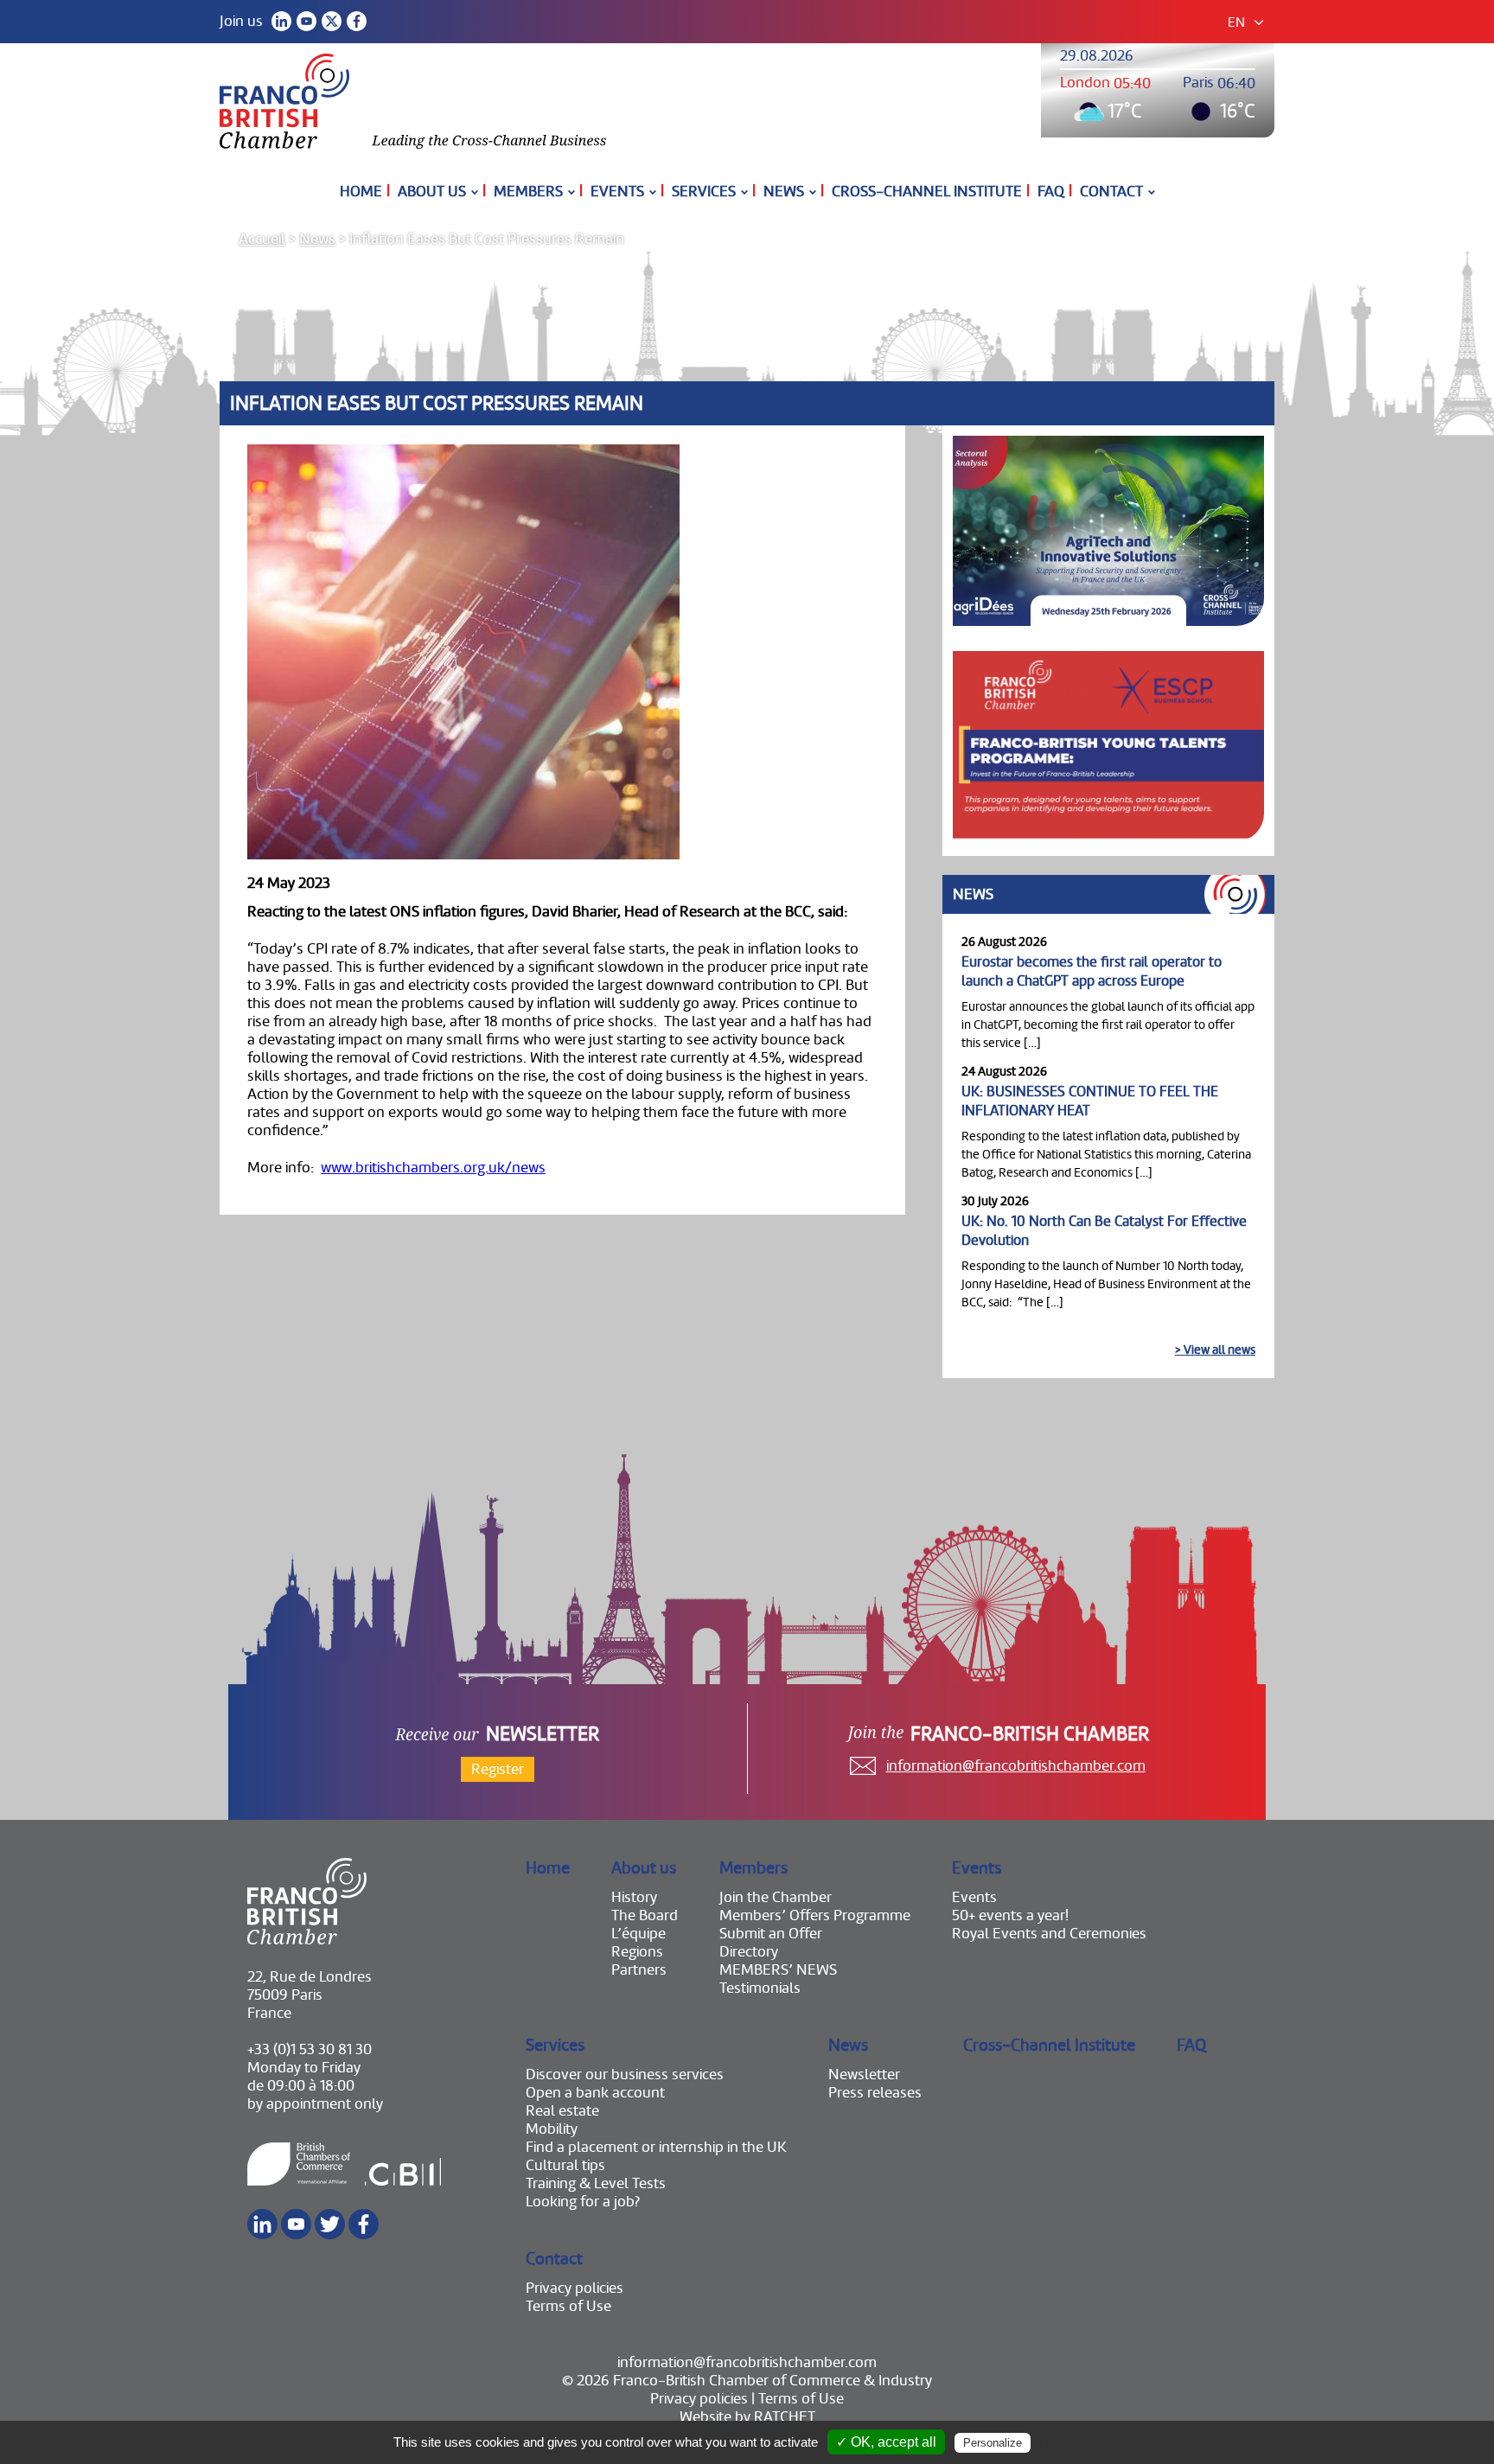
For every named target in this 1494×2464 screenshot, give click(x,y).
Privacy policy (1076, 2442)
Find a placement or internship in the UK (656, 2147)
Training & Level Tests (596, 2183)
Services (704, 192)
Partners (639, 1970)
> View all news (1215, 1350)
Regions (637, 1952)
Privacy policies (575, 2288)
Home (361, 192)
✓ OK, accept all (886, 2442)
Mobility (552, 2129)
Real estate (562, 2111)
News (784, 192)
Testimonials (760, 1988)
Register (498, 1769)
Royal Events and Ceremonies (1049, 1934)
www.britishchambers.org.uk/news (433, 1168)
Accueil (262, 239)
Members (528, 192)
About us (432, 192)
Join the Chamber (776, 1897)
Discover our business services (625, 2075)
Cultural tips (565, 2165)
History (634, 1897)
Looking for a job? (583, 2202)
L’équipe (638, 1934)
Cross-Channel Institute (927, 192)
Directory (749, 1952)
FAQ (1051, 192)
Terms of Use (568, 2306)
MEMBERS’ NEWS (778, 1970)
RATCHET (785, 2417)
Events (617, 192)
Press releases (875, 2093)
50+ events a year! (1010, 1915)
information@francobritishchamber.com (1016, 1766)
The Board (645, 1915)
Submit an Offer (771, 1934)
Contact (1111, 192)
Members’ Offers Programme (815, 1915)
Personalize (993, 2443)
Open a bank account (595, 2093)
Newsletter (864, 2075)
